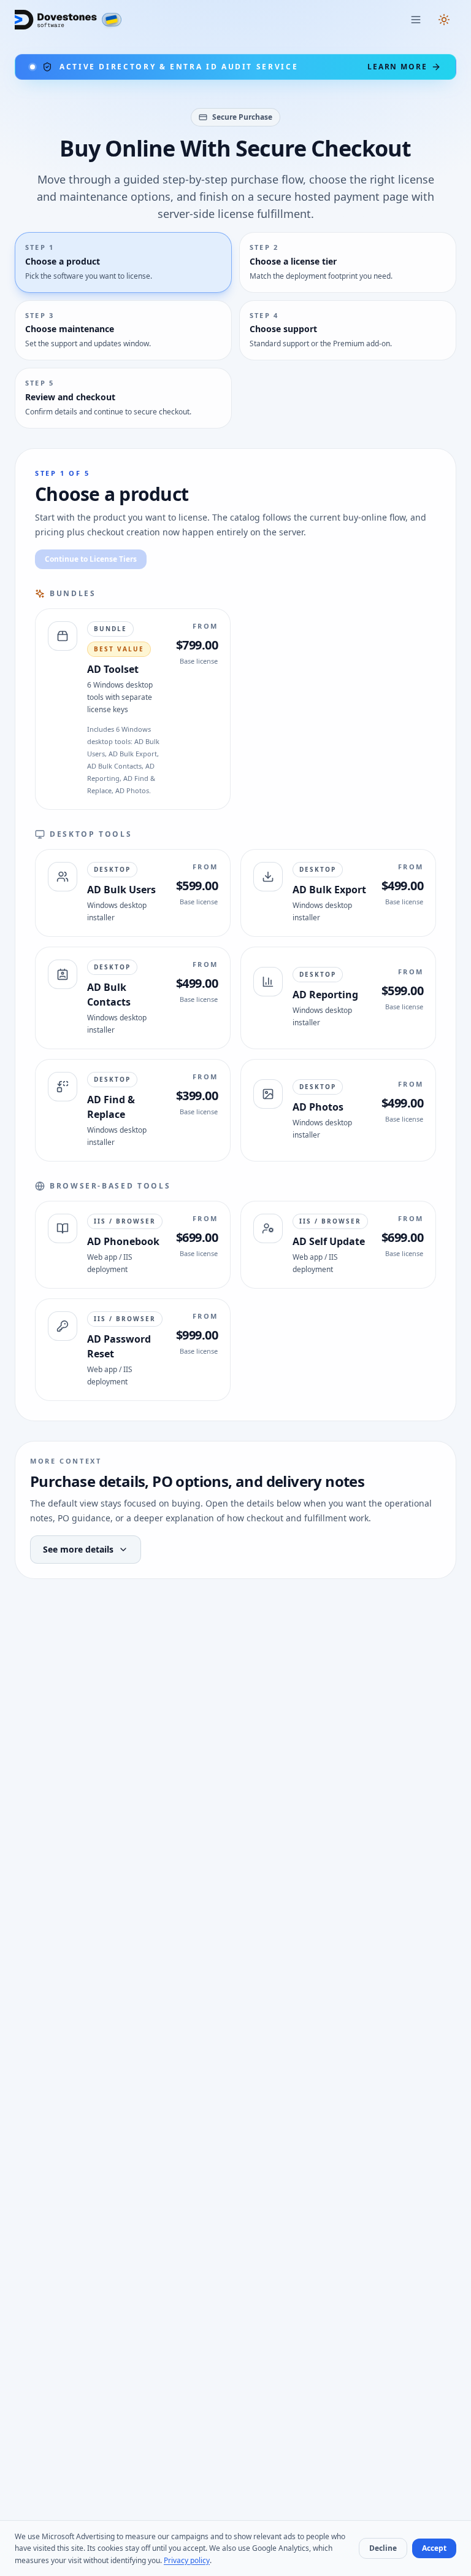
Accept (434, 2548)
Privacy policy (187, 2560)
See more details (78, 1549)
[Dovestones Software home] (56, 20)
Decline (383, 2548)
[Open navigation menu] (416, 20)
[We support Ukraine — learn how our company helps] (112, 20)
